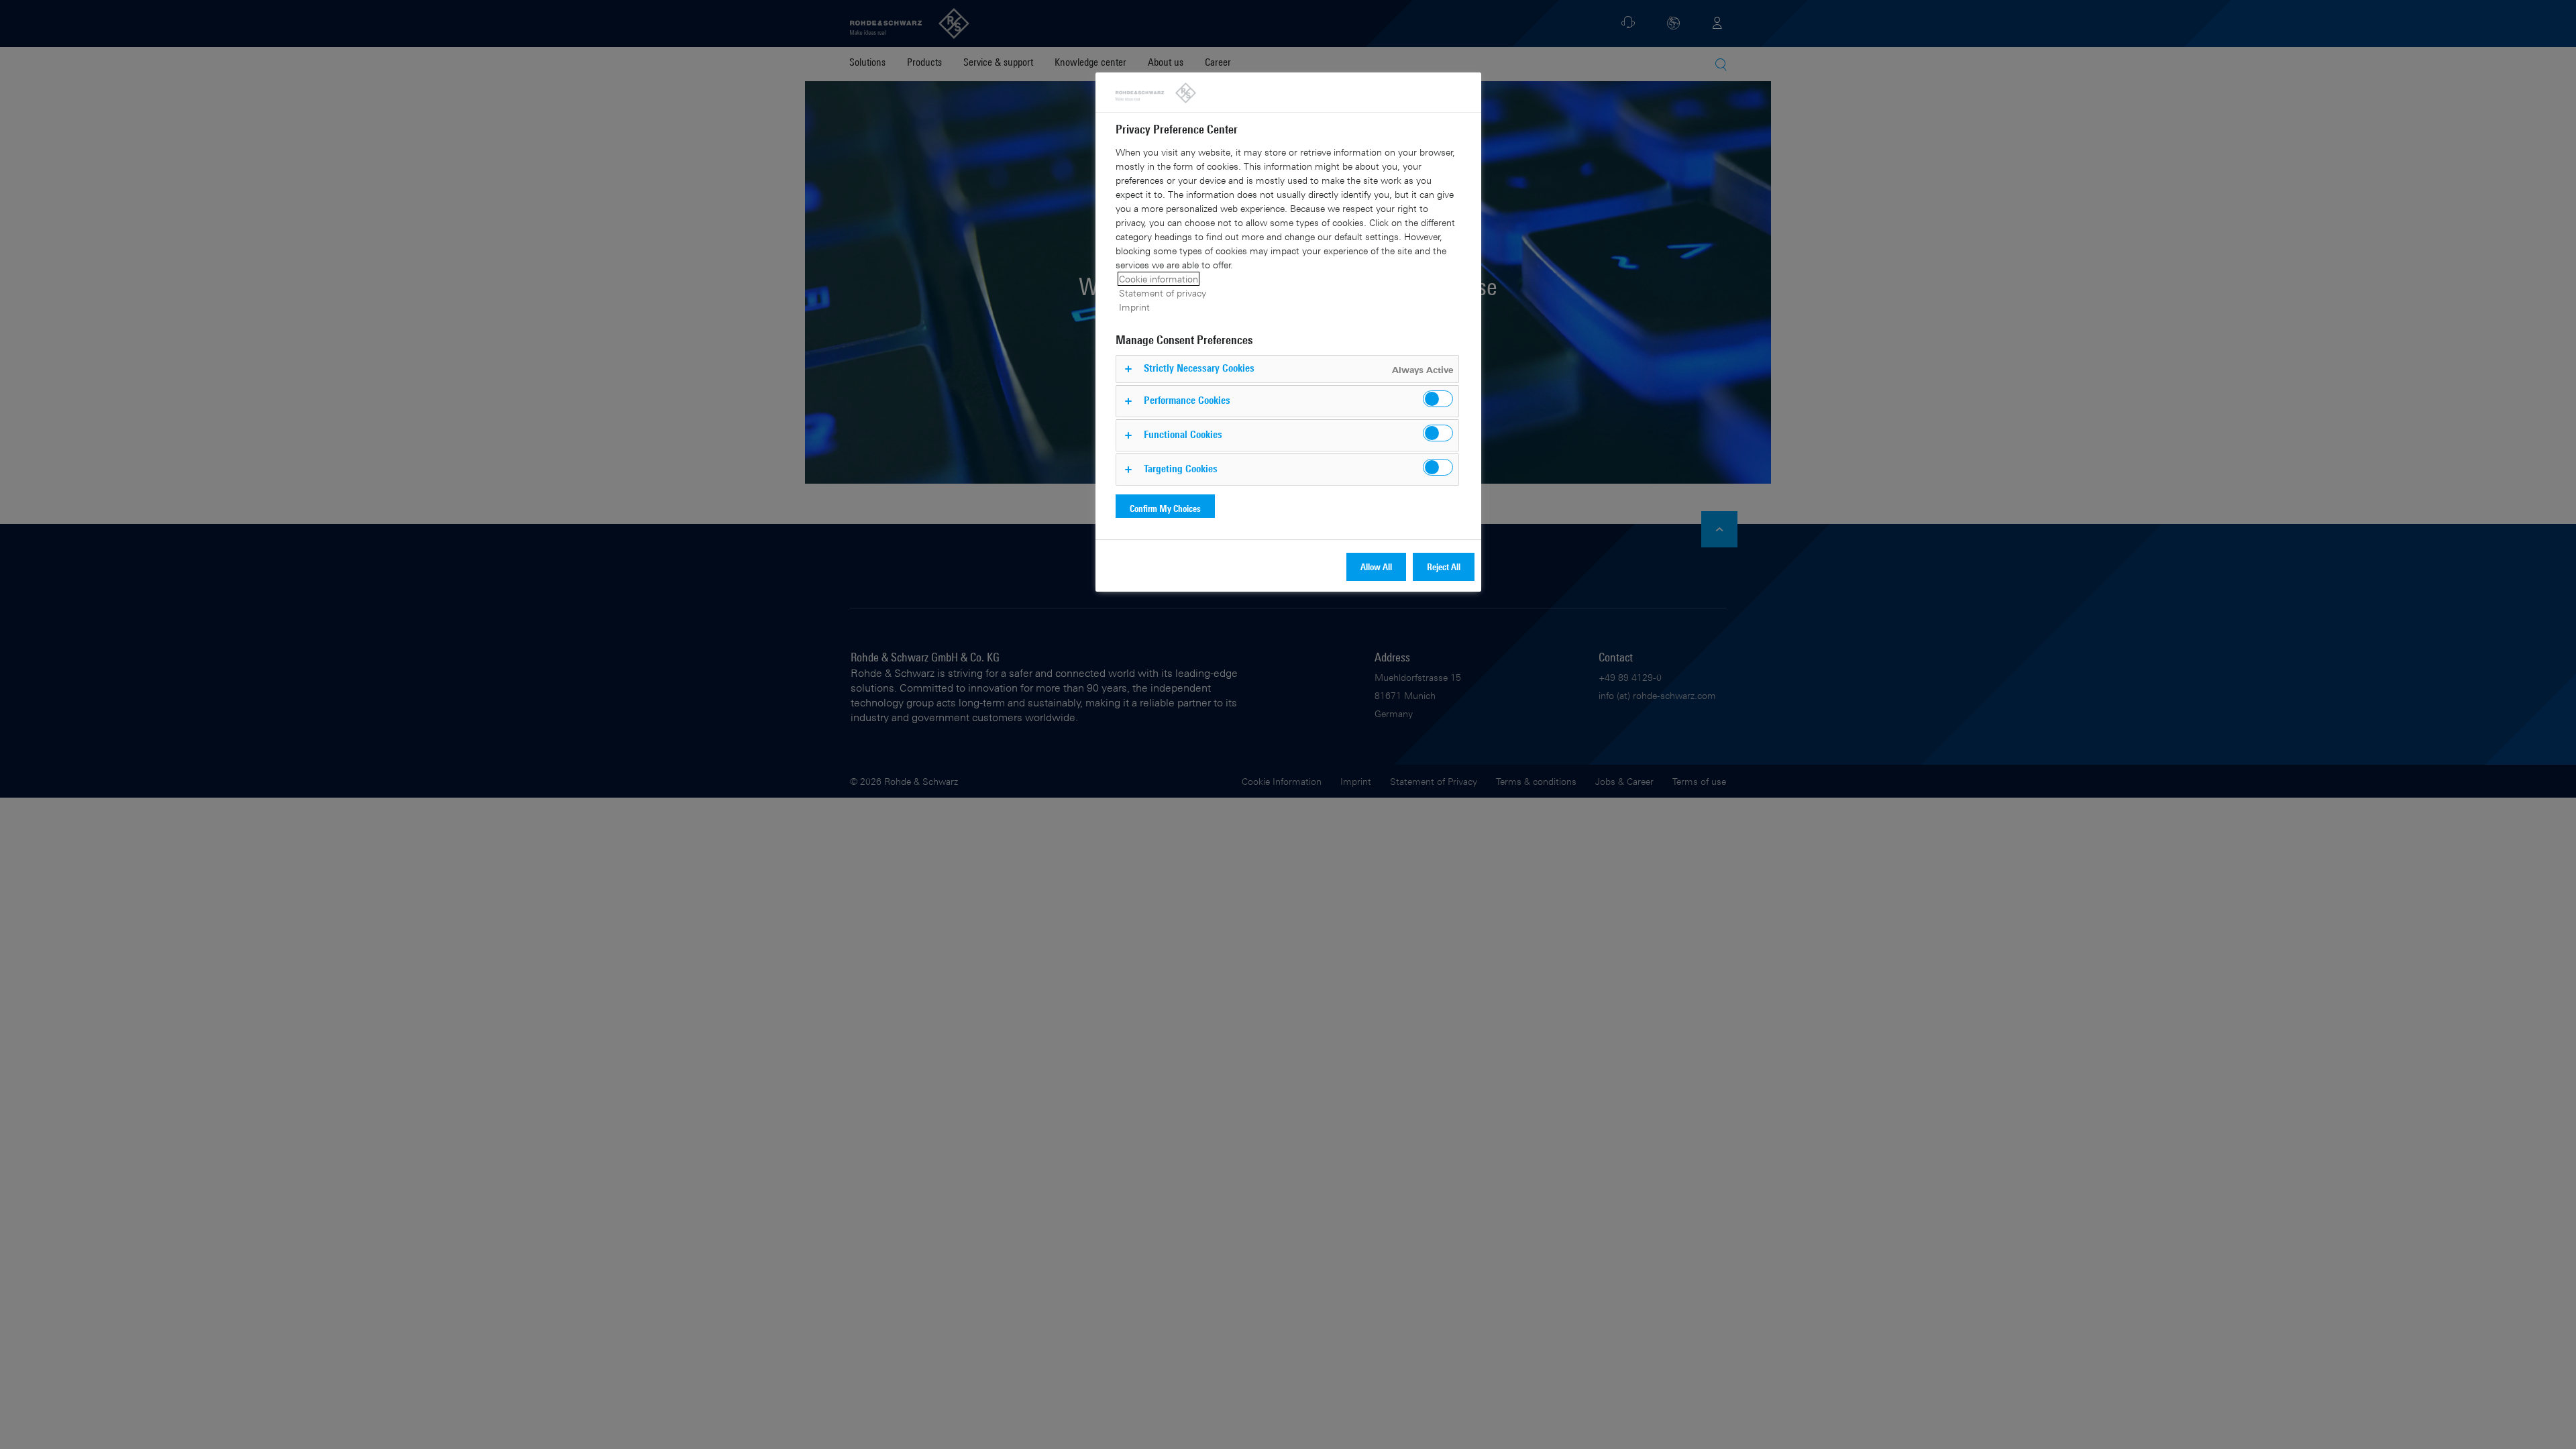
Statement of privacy (1163, 293)
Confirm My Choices (1165, 508)
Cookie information (1159, 279)
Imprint (1134, 307)
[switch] (1438, 399)
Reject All (1444, 567)
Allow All (1376, 567)
